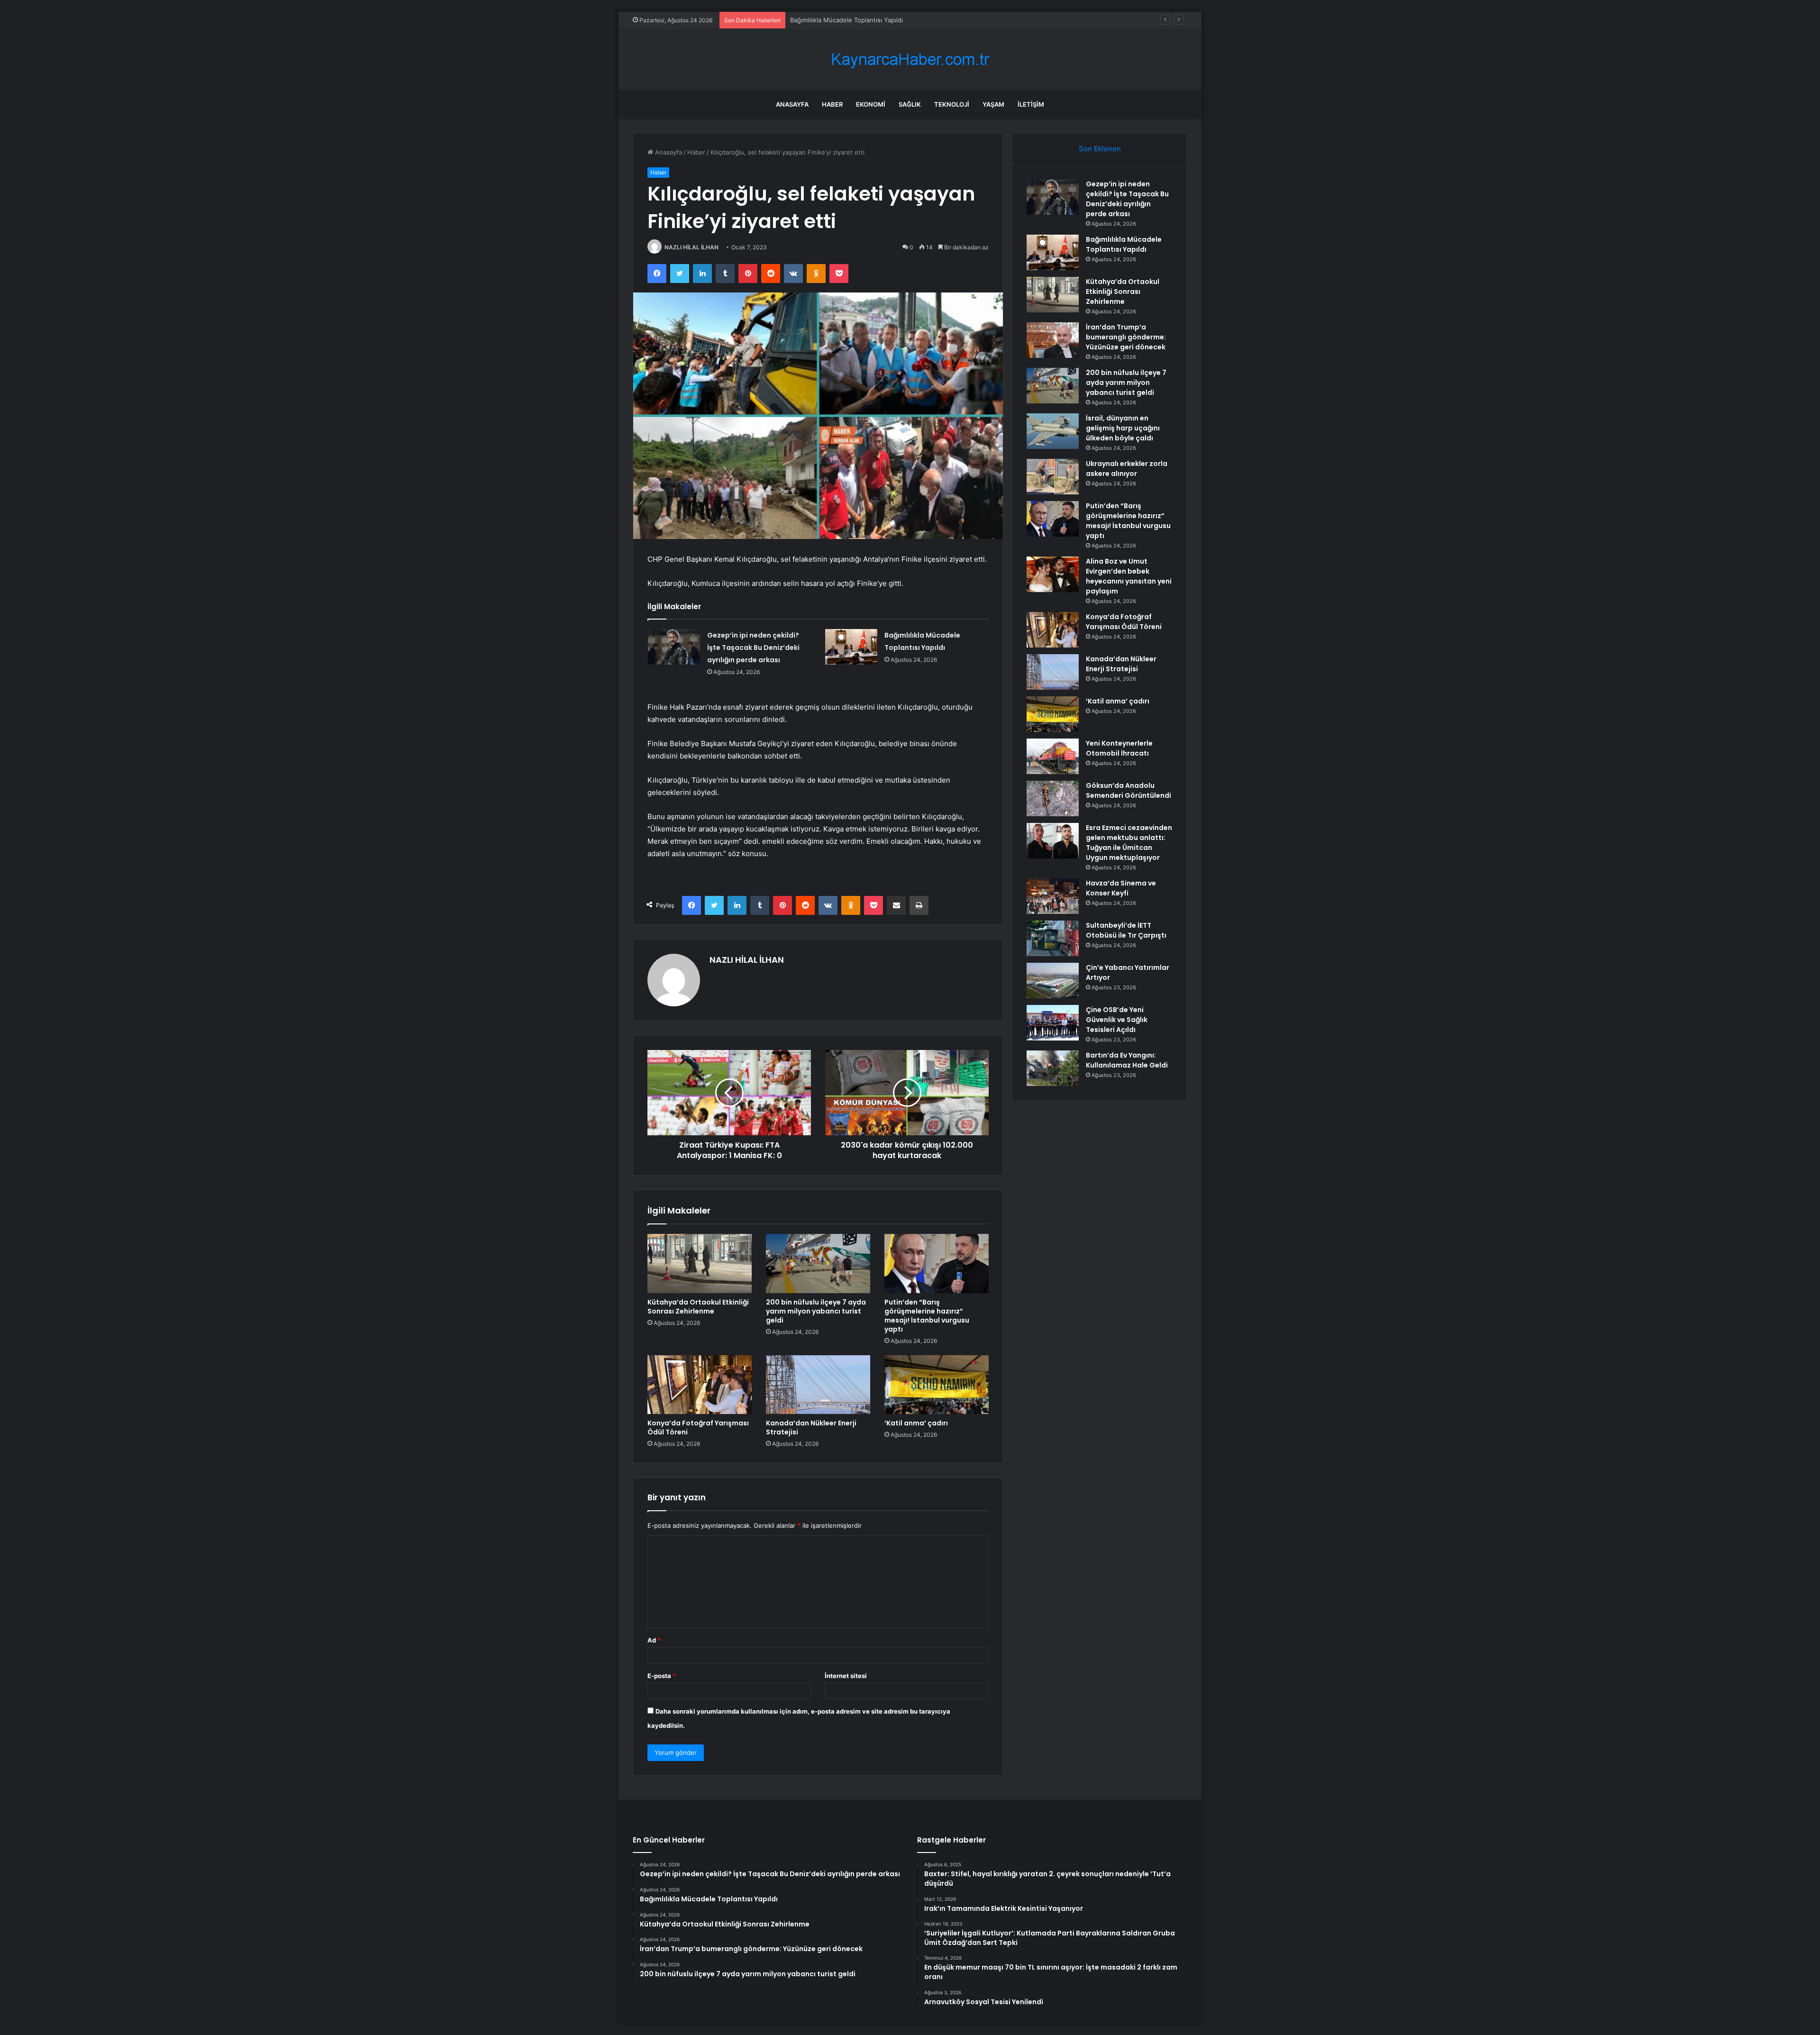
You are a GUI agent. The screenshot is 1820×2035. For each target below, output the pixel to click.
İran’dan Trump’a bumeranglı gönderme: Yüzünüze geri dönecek (1126, 337)
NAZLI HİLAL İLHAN (692, 247)
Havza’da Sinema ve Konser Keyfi (1121, 888)
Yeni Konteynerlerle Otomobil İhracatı (1119, 748)
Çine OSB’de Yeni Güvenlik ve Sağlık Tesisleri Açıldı (1117, 1020)
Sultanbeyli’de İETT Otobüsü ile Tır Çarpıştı (1126, 930)
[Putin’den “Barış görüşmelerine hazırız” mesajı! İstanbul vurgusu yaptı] (937, 1263)
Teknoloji (952, 104)
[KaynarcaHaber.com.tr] (910, 59)
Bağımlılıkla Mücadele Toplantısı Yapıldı (1124, 244)
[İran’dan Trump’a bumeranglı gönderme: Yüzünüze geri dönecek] (1053, 340)
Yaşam (993, 104)
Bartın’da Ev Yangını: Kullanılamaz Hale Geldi (1127, 1060)
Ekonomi (871, 104)
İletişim (1031, 104)
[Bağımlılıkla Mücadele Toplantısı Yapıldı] (851, 647)
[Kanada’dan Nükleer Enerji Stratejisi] (818, 1385)
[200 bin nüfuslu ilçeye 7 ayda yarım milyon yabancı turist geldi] (818, 1263)
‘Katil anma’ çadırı (916, 1423)
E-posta (662, 1676)
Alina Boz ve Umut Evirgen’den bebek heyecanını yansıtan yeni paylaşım (1129, 576)
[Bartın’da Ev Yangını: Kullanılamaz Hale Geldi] (1053, 1068)
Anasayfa (792, 104)
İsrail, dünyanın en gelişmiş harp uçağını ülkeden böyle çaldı (1123, 428)
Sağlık (910, 104)
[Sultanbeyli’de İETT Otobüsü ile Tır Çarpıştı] (1053, 938)
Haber (832, 104)
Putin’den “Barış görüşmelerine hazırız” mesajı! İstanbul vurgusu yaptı (927, 1316)
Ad (654, 1640)
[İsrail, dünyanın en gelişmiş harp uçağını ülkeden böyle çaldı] (1053, 431)
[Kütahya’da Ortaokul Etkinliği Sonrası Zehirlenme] (700, 1263)
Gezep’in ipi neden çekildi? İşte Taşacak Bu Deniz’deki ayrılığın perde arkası (753, 648)
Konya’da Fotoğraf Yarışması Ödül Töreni (698, 1428)
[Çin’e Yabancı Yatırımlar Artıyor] (1053, 981)
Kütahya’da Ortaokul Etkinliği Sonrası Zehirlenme (861, 20)
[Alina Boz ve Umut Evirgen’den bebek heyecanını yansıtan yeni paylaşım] (1053, 574)
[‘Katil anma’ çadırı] (937, 1385)
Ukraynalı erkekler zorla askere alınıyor (1127, 469)
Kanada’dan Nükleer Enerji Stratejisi (811, 1428)
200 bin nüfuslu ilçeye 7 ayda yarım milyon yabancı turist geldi (816, 1311)
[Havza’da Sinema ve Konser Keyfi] (1053, 896)
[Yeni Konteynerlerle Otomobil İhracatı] (1053, 756)
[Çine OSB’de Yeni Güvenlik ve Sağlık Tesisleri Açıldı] (1053, 1023)
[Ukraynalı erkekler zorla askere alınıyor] (1053, 477)
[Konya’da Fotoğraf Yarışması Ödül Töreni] (700, 1385)
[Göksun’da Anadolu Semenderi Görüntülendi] (1053, 798)
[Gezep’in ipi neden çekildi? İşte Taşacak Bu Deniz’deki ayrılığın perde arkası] (674, 647)
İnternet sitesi (846, 1676)
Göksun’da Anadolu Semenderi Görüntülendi (1128, 790)
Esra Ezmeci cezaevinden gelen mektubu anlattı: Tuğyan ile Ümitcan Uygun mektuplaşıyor (1129, 843)
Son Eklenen (1100, 149)
